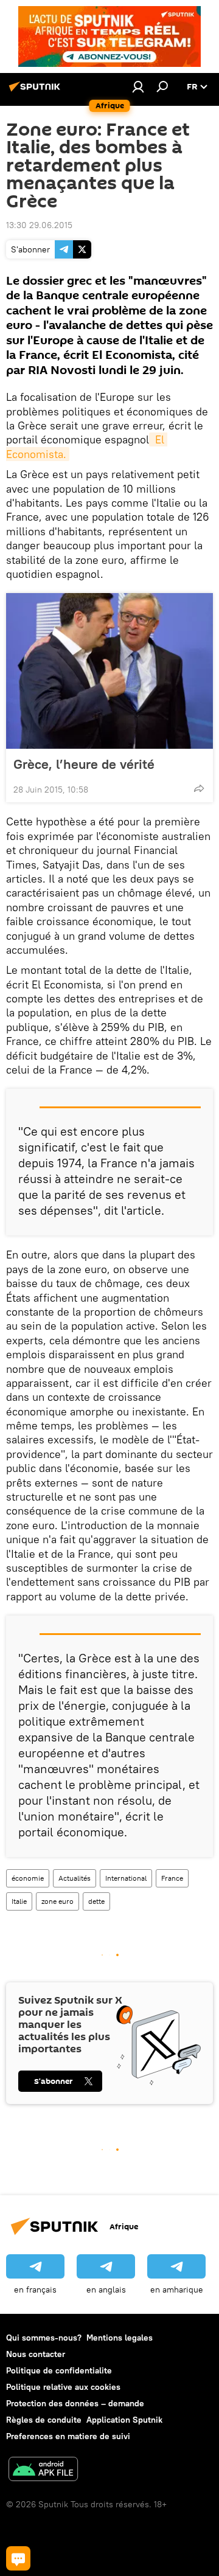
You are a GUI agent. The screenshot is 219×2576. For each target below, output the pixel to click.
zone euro (57, 1901)
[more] (199, 788)
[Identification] (138, 86)
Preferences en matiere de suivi (68, 2436)
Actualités (75, 1878)
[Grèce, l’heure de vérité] (109, 671)
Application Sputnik (124, 2420)
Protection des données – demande (75, 2403)
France (172, 1878)
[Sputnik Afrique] (36, 91)
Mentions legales (120, 2338)
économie (28, 1878)
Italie (19, 1901)
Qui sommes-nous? (44, 2338)
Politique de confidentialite (59, 2370)
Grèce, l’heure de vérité (84, 764)
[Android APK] (43, 2470)
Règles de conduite (44, 2420)
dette (96, 1901)
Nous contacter (36, 2354)
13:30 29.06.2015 (39, 225)
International (126, 1878)
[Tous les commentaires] (18, 2558)
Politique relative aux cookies (63, 2387)
